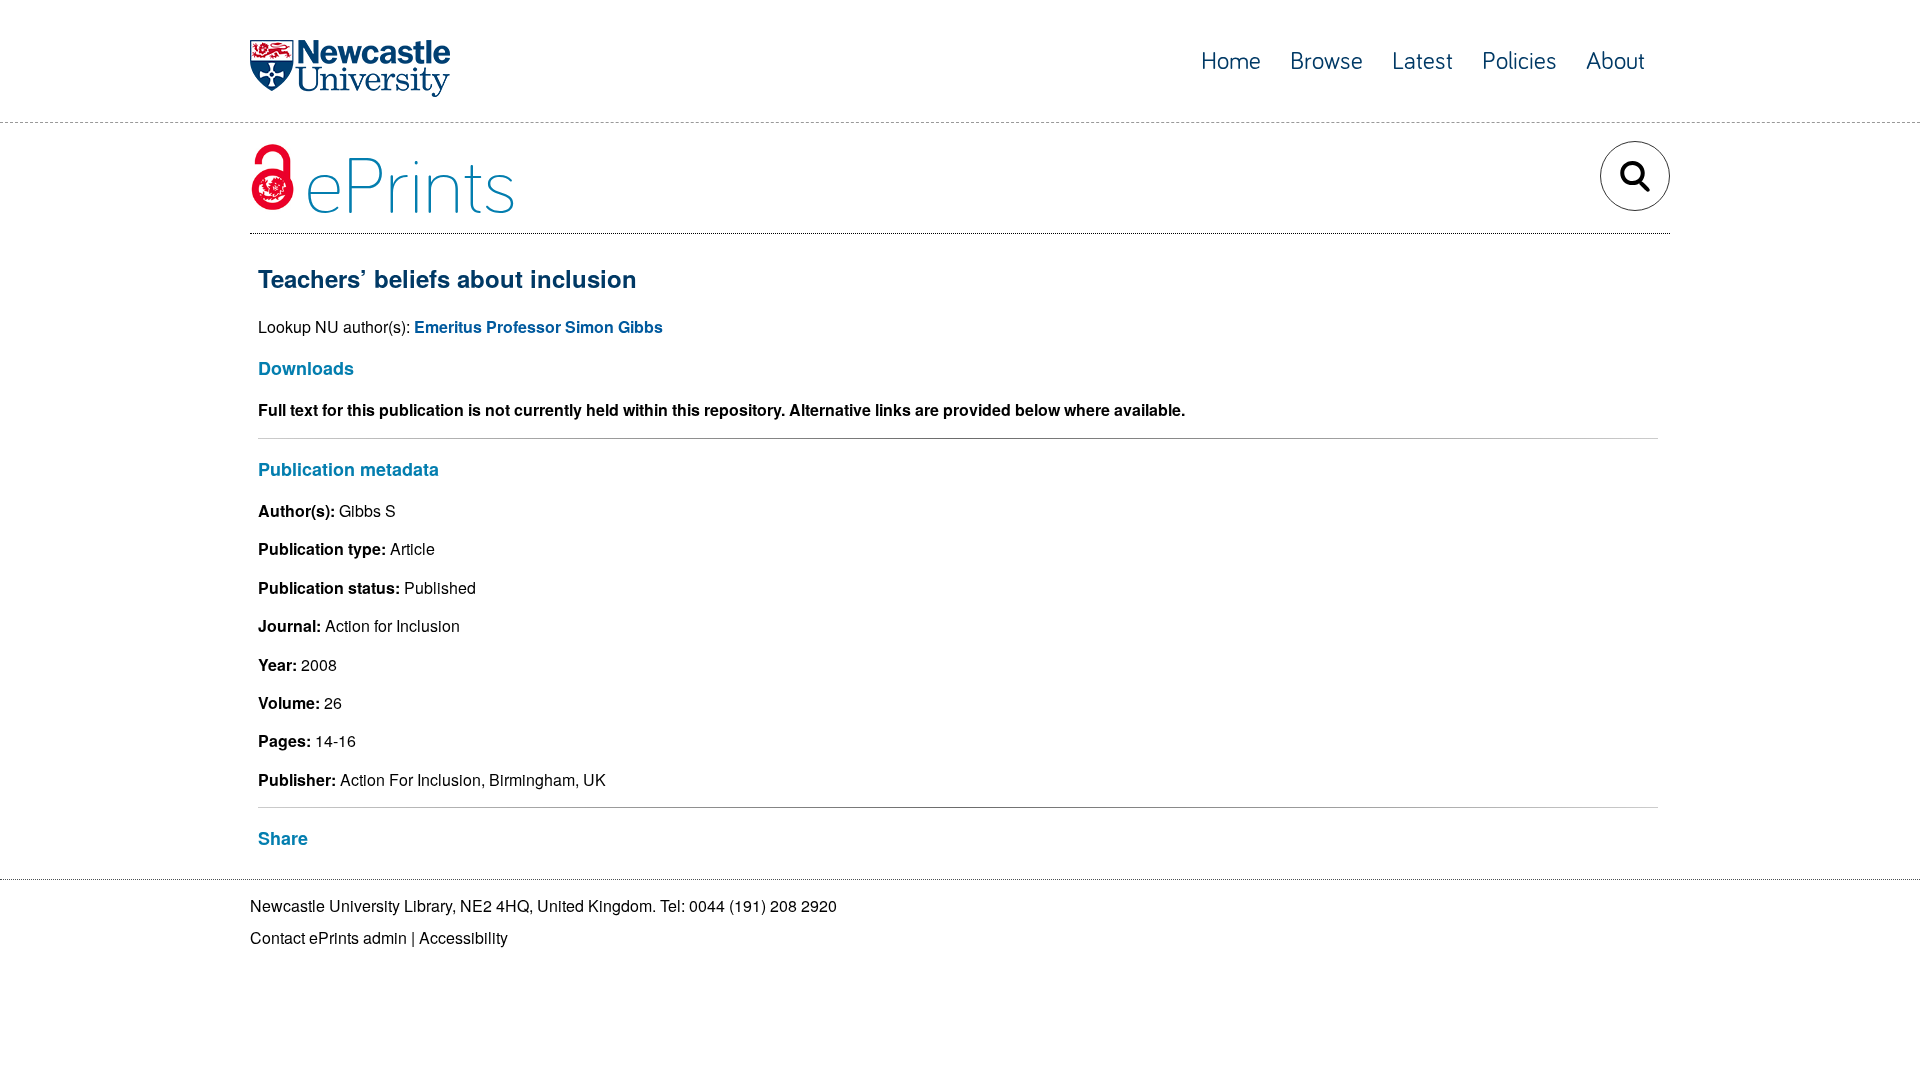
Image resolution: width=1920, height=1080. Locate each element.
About (1615, 61)
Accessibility (463, 937)
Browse (1326, 61)
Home (1231, 61)
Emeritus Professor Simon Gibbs (538, 326)
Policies (1519, 61)
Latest (1422, 61)
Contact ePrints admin (328, 937)
